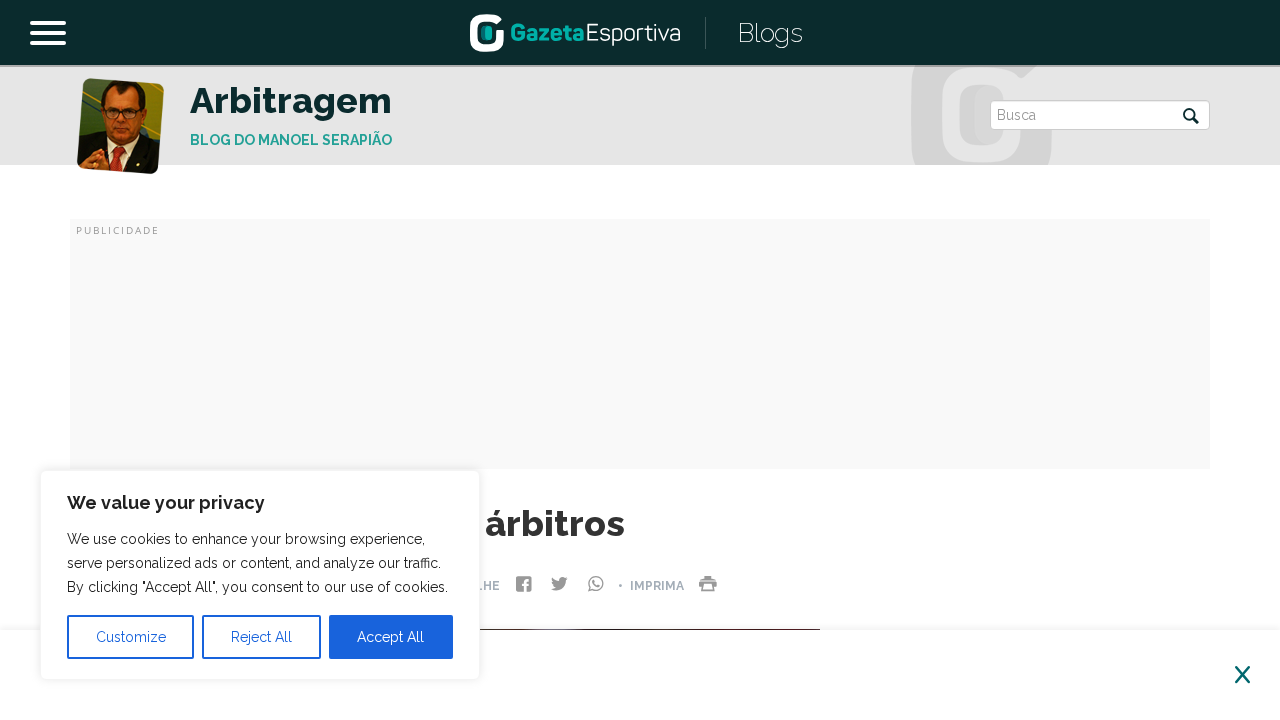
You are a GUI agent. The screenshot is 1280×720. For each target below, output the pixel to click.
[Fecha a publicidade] (1242, 675)
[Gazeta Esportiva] (575, 31)
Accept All (390, 637)
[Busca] (1191, 117)
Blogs (770, 33)
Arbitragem (291, 100)
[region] (260, 575)
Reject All (261, 637)
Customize (131, 637)
